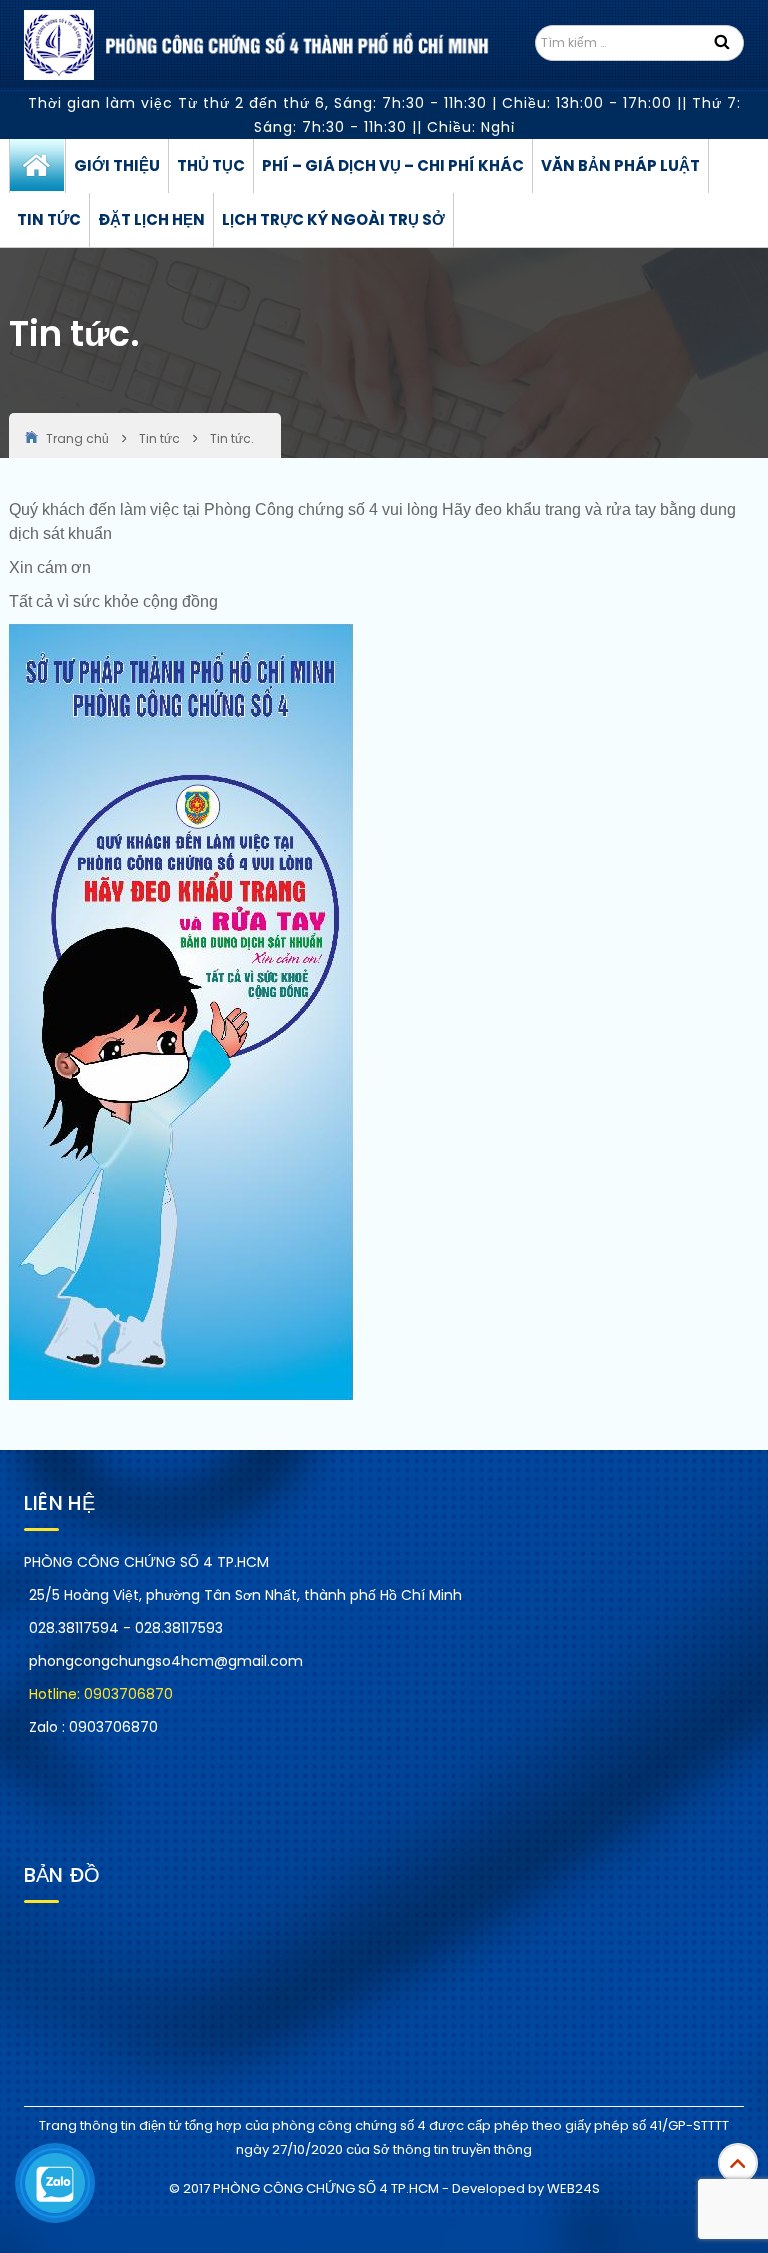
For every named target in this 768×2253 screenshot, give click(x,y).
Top (738, 2163)
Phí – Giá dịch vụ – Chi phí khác (393, 165)
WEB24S (573, 2188)
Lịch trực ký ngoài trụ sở (333, 219)
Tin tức (49, 219)
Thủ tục (211, 165)
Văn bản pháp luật (620, 165)
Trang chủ (37, 166)
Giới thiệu (117, 165)
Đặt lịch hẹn (151, 219)
